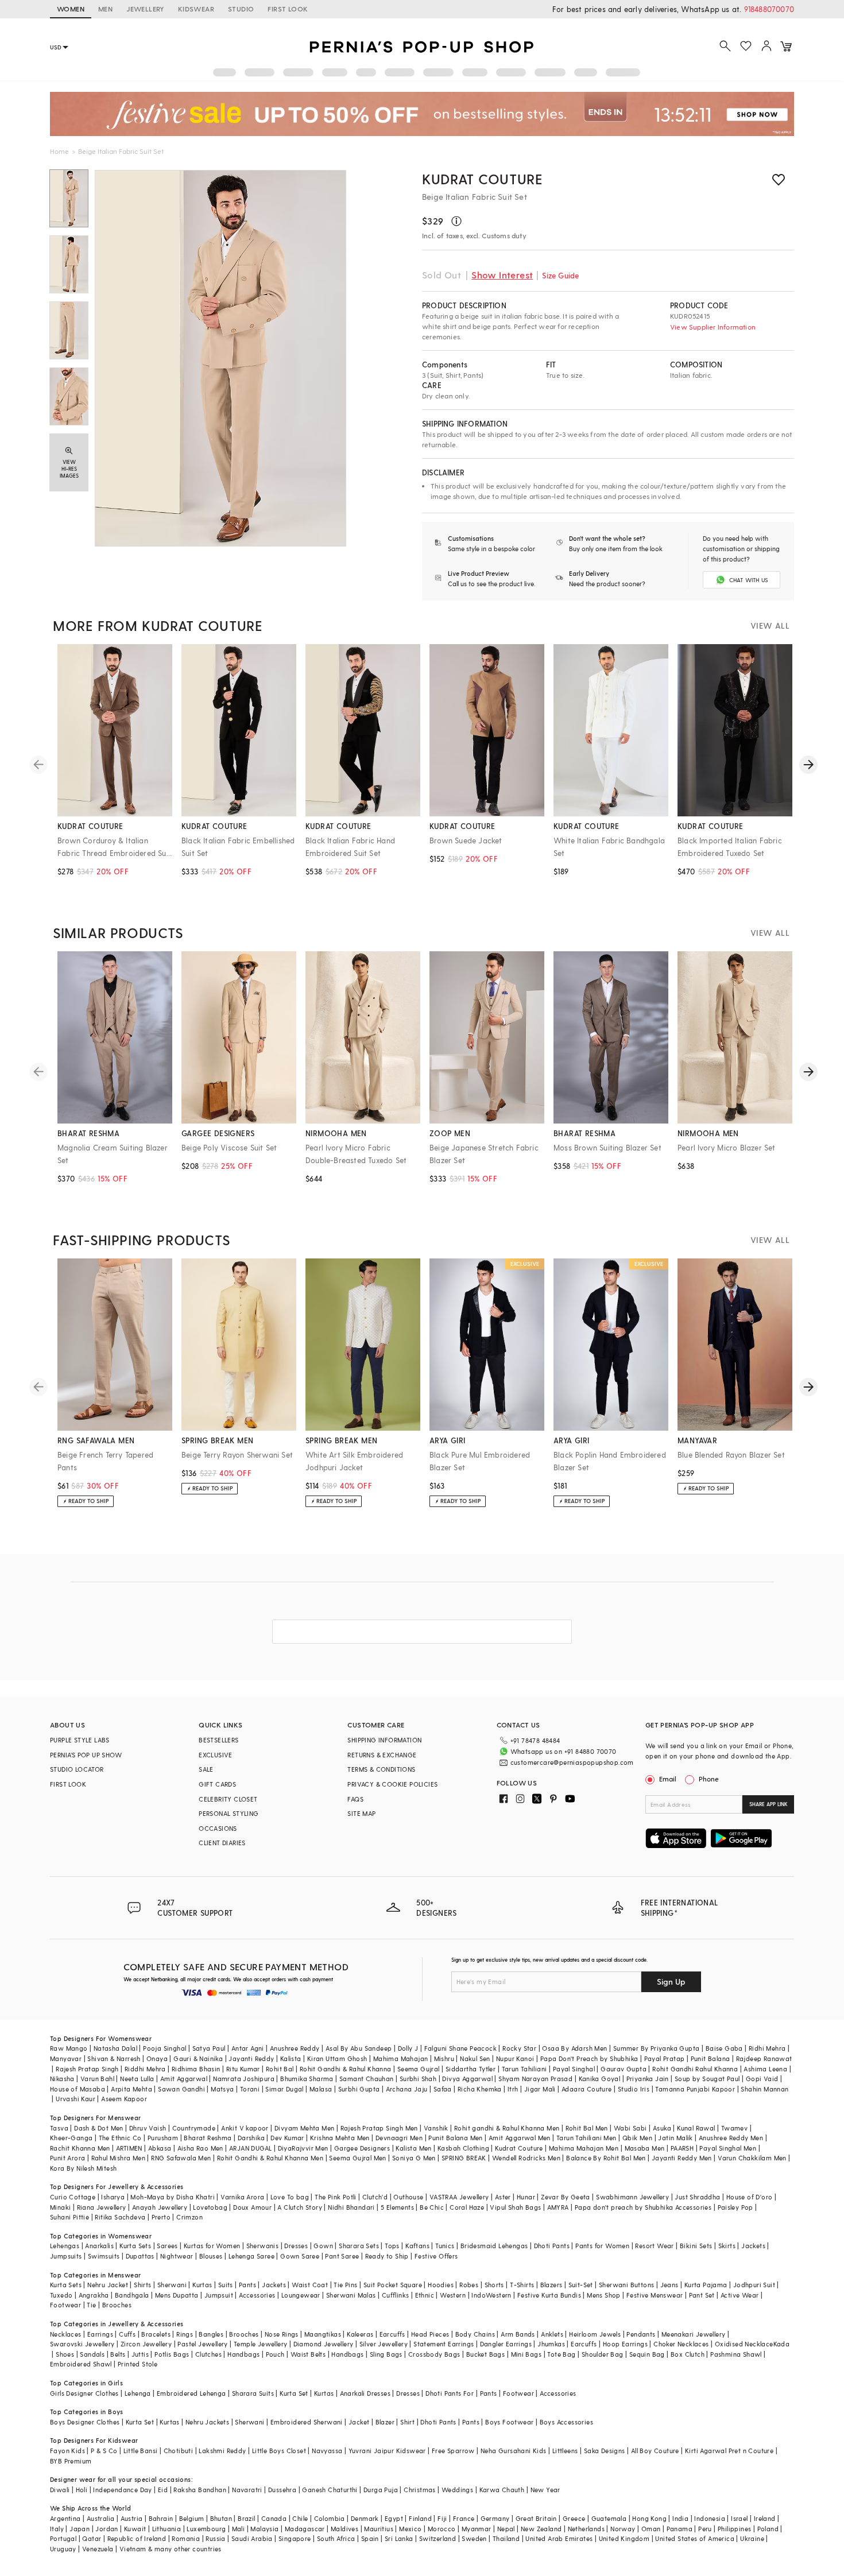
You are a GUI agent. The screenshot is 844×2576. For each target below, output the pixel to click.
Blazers (551, 2285)
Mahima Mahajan (401, 2058)
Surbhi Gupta (359, 2089)
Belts (118, 2354)
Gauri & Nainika (198, 2058)
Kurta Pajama (706, 2285)
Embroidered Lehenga (191, 2393)
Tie (91, 2305)
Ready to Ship (387, 2256)
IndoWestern (491, 2295)
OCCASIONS (218, 1828)
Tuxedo (61, 2295)
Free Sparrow (453, 2451)
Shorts (494, 2285)
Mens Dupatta (177, 2295)
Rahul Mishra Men (118, 2158)
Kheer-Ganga (71, 2138)
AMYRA (558, 2207)
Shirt (407, 2422)
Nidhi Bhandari (351, 2207)
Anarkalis (99, 2246)
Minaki (60, 2207)
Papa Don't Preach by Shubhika (589, 2058)
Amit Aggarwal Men (520, 2138)
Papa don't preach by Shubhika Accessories (643, 2207)
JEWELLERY (145, 9)
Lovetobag (210, 2207)
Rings (185, 2334)
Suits (226, 2285)
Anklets (552, 2334)
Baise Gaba (724, 2048)
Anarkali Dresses (365, 2393)
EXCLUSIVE (216, 1755)
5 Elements (397, 2207)
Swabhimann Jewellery (632, 2197)
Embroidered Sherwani (307, 2422)
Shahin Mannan (764, 2089)
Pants (247, 2285)
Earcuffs (392, 2334)
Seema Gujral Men (357, 2158)
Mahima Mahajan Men (584, 2148)
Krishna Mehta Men (340, 2138)
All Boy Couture (655, 2451)
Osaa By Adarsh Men (574, 2048)
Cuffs (127, 2334)
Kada (782, 2344)
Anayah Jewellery (160, 2207)
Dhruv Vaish (148, 2128)
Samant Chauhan (367, 2079)
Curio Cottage (73, 2197)
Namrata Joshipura (244, 2079)
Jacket (359, 2422)
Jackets (753, 2246)
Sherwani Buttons (626, 2285)
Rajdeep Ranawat (764, 2058)
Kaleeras (360, 2334)
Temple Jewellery (260, 2344)
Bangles (211, 2334)
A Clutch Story (300, 2207)
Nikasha (62, 2079)
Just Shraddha (697, 2197)
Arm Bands (518, 2334)
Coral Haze (467, 2207)
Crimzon (189, 2217)
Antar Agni (248, 2048)
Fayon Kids (67, 2451)
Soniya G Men (414, 2158)
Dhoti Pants (552, 2246)
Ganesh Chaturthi (330, 2490)
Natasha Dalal (115, 2048)
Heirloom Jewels (595, 2334)
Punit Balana (711, 2058)
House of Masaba (78, 2089)
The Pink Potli (336, 2197)
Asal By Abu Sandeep (359, 2048)
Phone (709, 1779)
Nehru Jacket (108, 2285)
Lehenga (138, 2393)
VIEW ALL (770, 625)
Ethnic (425, 2295)
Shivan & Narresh (114, 2058)
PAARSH (682, 2148)
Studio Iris (634, 2089)
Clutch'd (375, 2197)
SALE (206, 1769)
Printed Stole (138, 2364)
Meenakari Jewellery (694, 2334)
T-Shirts (522, 2285)
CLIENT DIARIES (222, 1843)
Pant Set (702, 2295)
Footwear (65, 2305)
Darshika (251, 2138)
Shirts (142, 2285)
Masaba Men (645, 2148)
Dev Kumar (287, 2138)
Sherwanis (263, 2246)
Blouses (211, 2256)
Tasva (59, 2128)
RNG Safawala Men (181, 2158)
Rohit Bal (280, 2069)
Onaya (157, 2058)
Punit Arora (67, 2158)
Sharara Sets (359, 2246)
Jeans (669, 2285)
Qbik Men (637, 2138)
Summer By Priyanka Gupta (657, 2048)
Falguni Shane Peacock (460, 2048)
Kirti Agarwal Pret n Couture (729, 2451)
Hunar (526, 2197)
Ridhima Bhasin (196, 2069)
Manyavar (66, 2058)
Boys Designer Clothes (85, 2422)
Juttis (140, 2354)
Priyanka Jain (648, 2079)
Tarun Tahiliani (524, 2069)
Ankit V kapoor (245, 2128)
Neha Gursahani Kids (514, 2451)
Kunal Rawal (696, 2128)
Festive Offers (436, 2256)
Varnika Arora (242, 2197)
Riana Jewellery (102, 2207)
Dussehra (282, 2490)
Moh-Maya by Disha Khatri (173, 2197)
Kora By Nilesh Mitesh (83, 2168)
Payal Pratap (665, 2058)
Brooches (117, 2305)
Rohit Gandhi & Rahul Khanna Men (270, 2158)
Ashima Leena (765, 2069)
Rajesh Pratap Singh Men (379, 2128)
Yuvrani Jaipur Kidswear (387, 2451)
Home (59, 151)
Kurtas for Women (212, 2246)
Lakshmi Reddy (222, 2451)
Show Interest (502, 275)
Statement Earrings (444, 2344)
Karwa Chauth (502, 2490)
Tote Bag (561, 2354)
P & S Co (104, 2451)
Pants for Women (602, 2246)
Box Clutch (688, 2354)
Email (668, 1779)
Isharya (113, 2197)
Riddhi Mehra (145, 2069)
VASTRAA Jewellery (459, 2197)
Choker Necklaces (681, 2344)
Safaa (443, 2089)
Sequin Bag (647, 2354)
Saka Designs (605, 2451)
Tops (392, 2246)
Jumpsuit (219, 2295)
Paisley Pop (735, 2207)
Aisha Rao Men (200, 2148)
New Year (545, 2490)
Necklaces (66, 2334)
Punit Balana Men (455, 2138)
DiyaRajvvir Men (303, 2148)
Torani (250, 2089)
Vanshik (436, 2128)
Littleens (565, 2451)
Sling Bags (386, 2354)
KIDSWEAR (196, 9)
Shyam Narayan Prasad (535, 2079)
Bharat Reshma (208, 2138)
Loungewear (301, 2295)
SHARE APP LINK (768, 1804)
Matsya (222, 2089)
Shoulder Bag (603, 2354)
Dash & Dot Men (99, 2128)
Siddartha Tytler (471, 2069)
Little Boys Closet (279, 2451)
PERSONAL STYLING (229, 1813)
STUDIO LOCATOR (77, 1769)
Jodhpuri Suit (754, 2285)
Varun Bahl (97, 2079)
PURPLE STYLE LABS (80, 1740)
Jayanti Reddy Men (682, 2158)
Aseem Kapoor (124, 2099)
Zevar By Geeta (566, 2197)
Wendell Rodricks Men (526, 2158)
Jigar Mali (540, 2089)
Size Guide (560, 275)
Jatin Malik (675, 2138)
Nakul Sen (475, 2058)
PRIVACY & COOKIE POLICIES (392, 1784)
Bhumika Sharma (307, 2079)
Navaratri (247, 2490)
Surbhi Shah (418, 2079)
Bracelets (156, 2334)
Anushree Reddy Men (731, 2138)
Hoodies (441, 2285)
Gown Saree (300, 2256)
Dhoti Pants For (450, 2393)
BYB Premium (71, 2461)
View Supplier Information (713, 327)
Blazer (385, 2422)
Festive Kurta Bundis (549, 2295)
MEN (105, 9)
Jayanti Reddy (251, 2058)
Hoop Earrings (625, 2344)
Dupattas (140, 2256)
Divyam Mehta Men (304, 2128)
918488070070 (769, 9)
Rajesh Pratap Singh (87, 2069)
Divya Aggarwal (467, 2079)
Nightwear (177, 2256)
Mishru (444, 2058)
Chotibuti (179, 2451)
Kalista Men (413, 2148)
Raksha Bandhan (200, 2490)
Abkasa (160, 2148)
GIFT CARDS (217, 1784)
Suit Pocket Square (393, 2285)
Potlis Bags (172, 2354)
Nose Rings (282, 2334)
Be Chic (432, 2207)
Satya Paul (209, 2048)
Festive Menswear (655, 2295)
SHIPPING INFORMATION (384, 1740)
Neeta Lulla (137, 2079)
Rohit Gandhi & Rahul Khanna (346, 2069)
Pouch (275, 2354)
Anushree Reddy (295, 2048)
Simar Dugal (284, 2089)
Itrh (513, 2089)
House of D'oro (750, 2197)
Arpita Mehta (131, 2089)
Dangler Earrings (506, 2344)
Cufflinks (396, 2295)
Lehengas (65, 2246)
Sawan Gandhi (181, 2089)
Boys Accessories (566, 2422)
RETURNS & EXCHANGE (382, 1755)
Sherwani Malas (351, 2295)
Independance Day (122, 2490)
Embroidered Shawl (81, 2364)
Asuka (662, 2128)
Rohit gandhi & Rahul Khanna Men (507, 2128)
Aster (503, 2197)
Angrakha (94, 2295)
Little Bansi (141, 2451)
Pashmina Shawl (736, 2354)
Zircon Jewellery (146, 2344)
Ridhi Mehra (767, 2048)
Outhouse (408, 2197)
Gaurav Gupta (624, 2069)
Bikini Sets (696, 2246)
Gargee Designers (362, 2148)
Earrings (100, 2334)
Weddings (457, 2490)
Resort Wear (654, 2246)
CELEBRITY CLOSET (228, 1799)
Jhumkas (551, 2344)
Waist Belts (308, 2354)
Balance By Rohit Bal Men (606, 2158)
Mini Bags (526, 2354)
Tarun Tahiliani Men (586, 2138)
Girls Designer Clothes (84, 2393)
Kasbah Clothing (463, 2148)
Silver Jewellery (384, 2344)
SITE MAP (361, 1813)
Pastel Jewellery (202, 2344)
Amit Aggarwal (184, 2079)
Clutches (208, 2354)
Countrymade (194, 2128)
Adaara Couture (587, 2089)
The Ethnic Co (120, 2138)
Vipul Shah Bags (515, 2207)
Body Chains (475, 2334)
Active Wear (740, 2295)
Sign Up (671, 1982)
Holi (82, 2490)
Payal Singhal (574, 2069)
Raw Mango (69, 2048)
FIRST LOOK (288, 9)
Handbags (243, 2354)
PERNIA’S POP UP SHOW (86, 1755)
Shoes (65, 2354)
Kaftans (417, 2246)
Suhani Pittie (69, 2217)
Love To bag (290, 2197)
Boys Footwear (509, 2422)
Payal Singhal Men (728, 2148)
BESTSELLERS (218, 1740)
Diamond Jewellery (324, 2344)
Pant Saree (342, 2256)
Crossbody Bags (434, 2354)
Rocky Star (519, 2048)
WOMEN (71, 9)
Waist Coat (310, 2285)
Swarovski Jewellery (82, 2344)
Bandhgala (132, 2295)
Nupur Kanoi (515, 2058)
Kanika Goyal (600, 2079)
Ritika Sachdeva (120, 2217)
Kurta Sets (135, 2246)
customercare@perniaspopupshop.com (572, 1762)
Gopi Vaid (762, 2079)
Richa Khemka (480, 2089)
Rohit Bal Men (587, 2128)
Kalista (291, 2058)
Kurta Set (294, 2393)
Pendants (641, 2334)
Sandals (92, 2354)
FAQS (355, 1799)
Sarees (167, 2246)
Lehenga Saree (251, 2256)
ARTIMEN (129, 2148)
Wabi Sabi (630, 2128)
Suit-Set (581, 2285)
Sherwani (172, 2285)
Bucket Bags (485, 2354)
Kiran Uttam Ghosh (337, 2058)
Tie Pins (345, 2285)
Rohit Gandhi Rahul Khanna (695, 2069)
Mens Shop (604, 2295)
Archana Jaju (407, 2089)
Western (453, 2295)
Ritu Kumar (243, 2069)
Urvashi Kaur (76, 2099)
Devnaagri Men (399, 2138)
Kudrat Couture (482, 179)
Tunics (445, 2246)
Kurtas (202, 2285)
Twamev (734, 2128)
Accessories (257, 2295)
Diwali (60, 2490)
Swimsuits (104, 2256)
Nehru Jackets (207, 2422)
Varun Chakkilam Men (752, 2158)
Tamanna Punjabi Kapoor (695, 2089)
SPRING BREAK (464, 2158)
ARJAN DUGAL (250, 2148)
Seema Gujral (419, 2069)
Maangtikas (323, 2334)
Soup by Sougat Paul (707, 2079)
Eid (163, 2490)
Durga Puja (381, 2490)
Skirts (727, 2246)
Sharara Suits (253, 2393)
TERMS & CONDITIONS (381, 1769)
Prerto (161, 2217)
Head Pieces (430, 2334)
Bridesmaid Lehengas (494, 2246)
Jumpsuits (66, 2256)
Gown (323, 2246)
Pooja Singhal (164, 2048)
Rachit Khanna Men (80, 2148)
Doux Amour (252, 2207)
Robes (469, 2285)
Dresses (296, 2246)
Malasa (321, 2089)
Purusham (163, 2138)
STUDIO (241, 9)
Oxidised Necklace (744, 2344)
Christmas (420, 2490)
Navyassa (327, 2451)
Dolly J (408, 2048)
